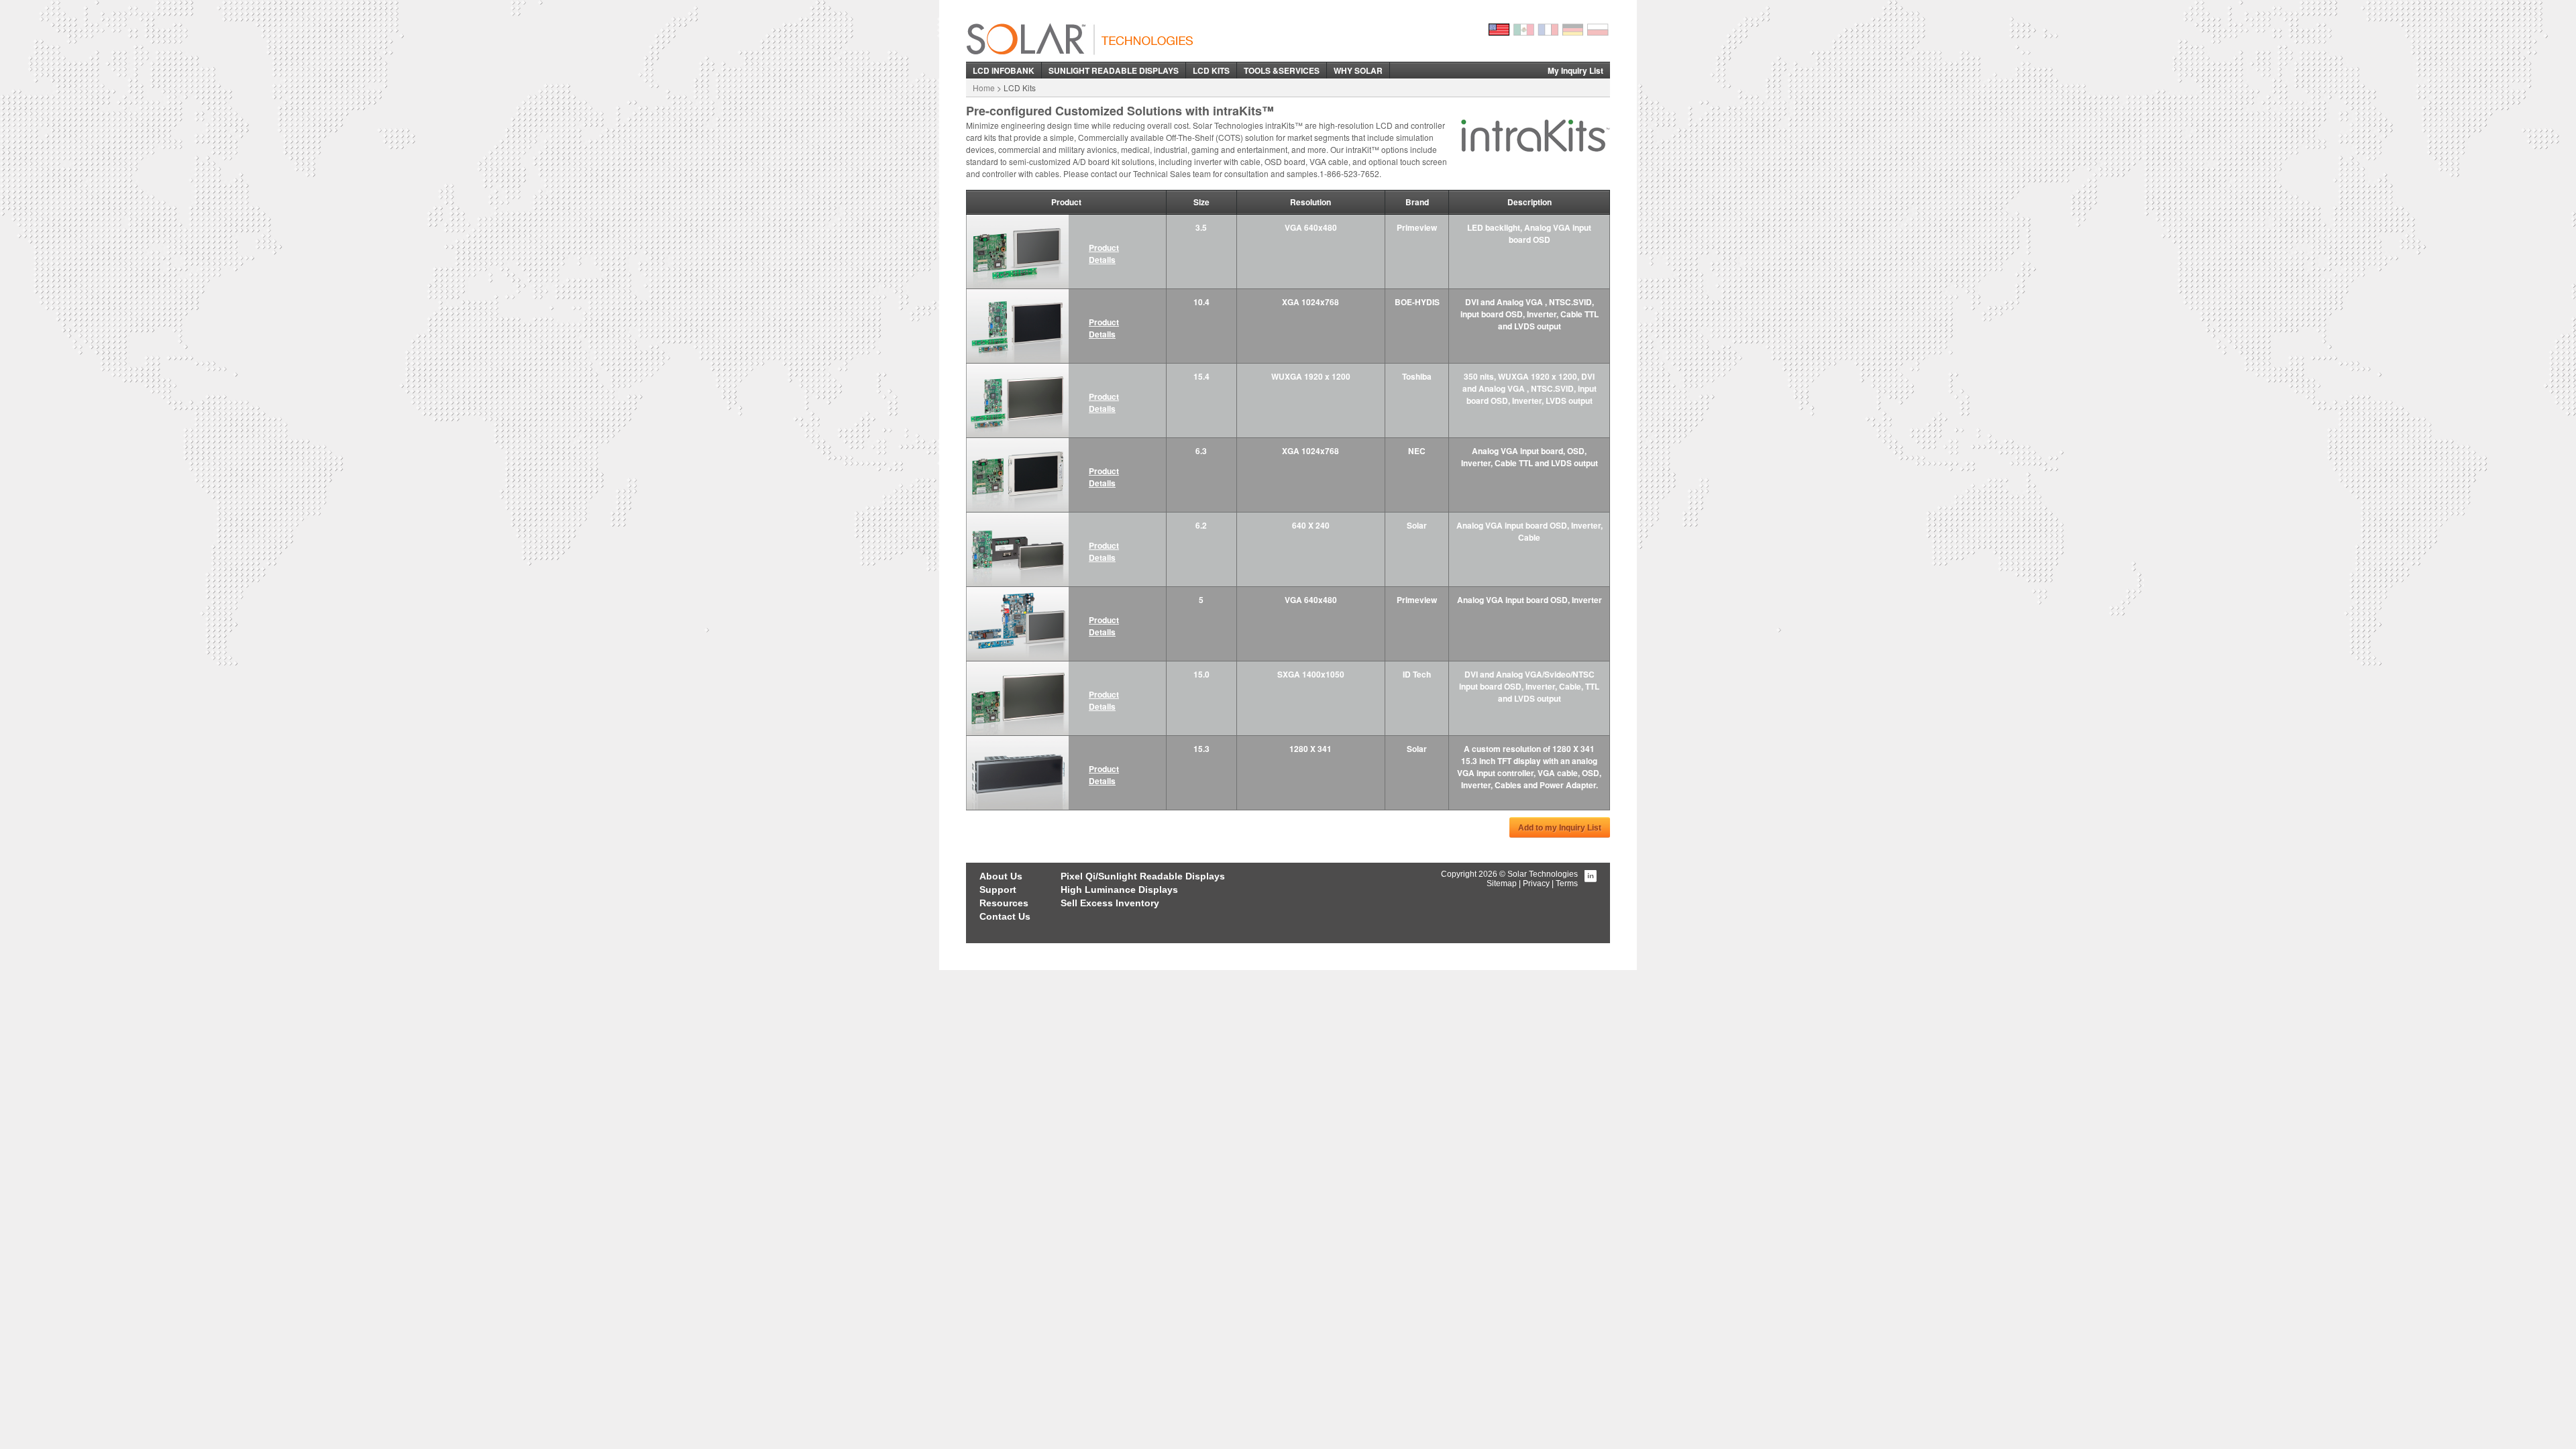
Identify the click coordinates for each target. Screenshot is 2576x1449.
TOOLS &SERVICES (1282, 70)
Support (998, 890)
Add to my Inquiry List (1560, 828)
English (1499, 30)
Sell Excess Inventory (1110, 903)
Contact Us (1005, 916)
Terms (1567, 883)
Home (984, 88)
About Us (1001, 876)
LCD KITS (1211, 70)
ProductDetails (1104, 254)
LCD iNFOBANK (1004, 70)
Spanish (1524, 30)
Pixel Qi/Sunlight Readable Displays (1143, 876)
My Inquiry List (1575, 70)
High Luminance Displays (1119, 890)
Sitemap (1502, 883)
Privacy (1536, 883)
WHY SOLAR (1358, 70)
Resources (1004, 903)
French (1549, 30)
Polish (1599, 30)
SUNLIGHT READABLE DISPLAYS (1114, 70)
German (1574, 30)
